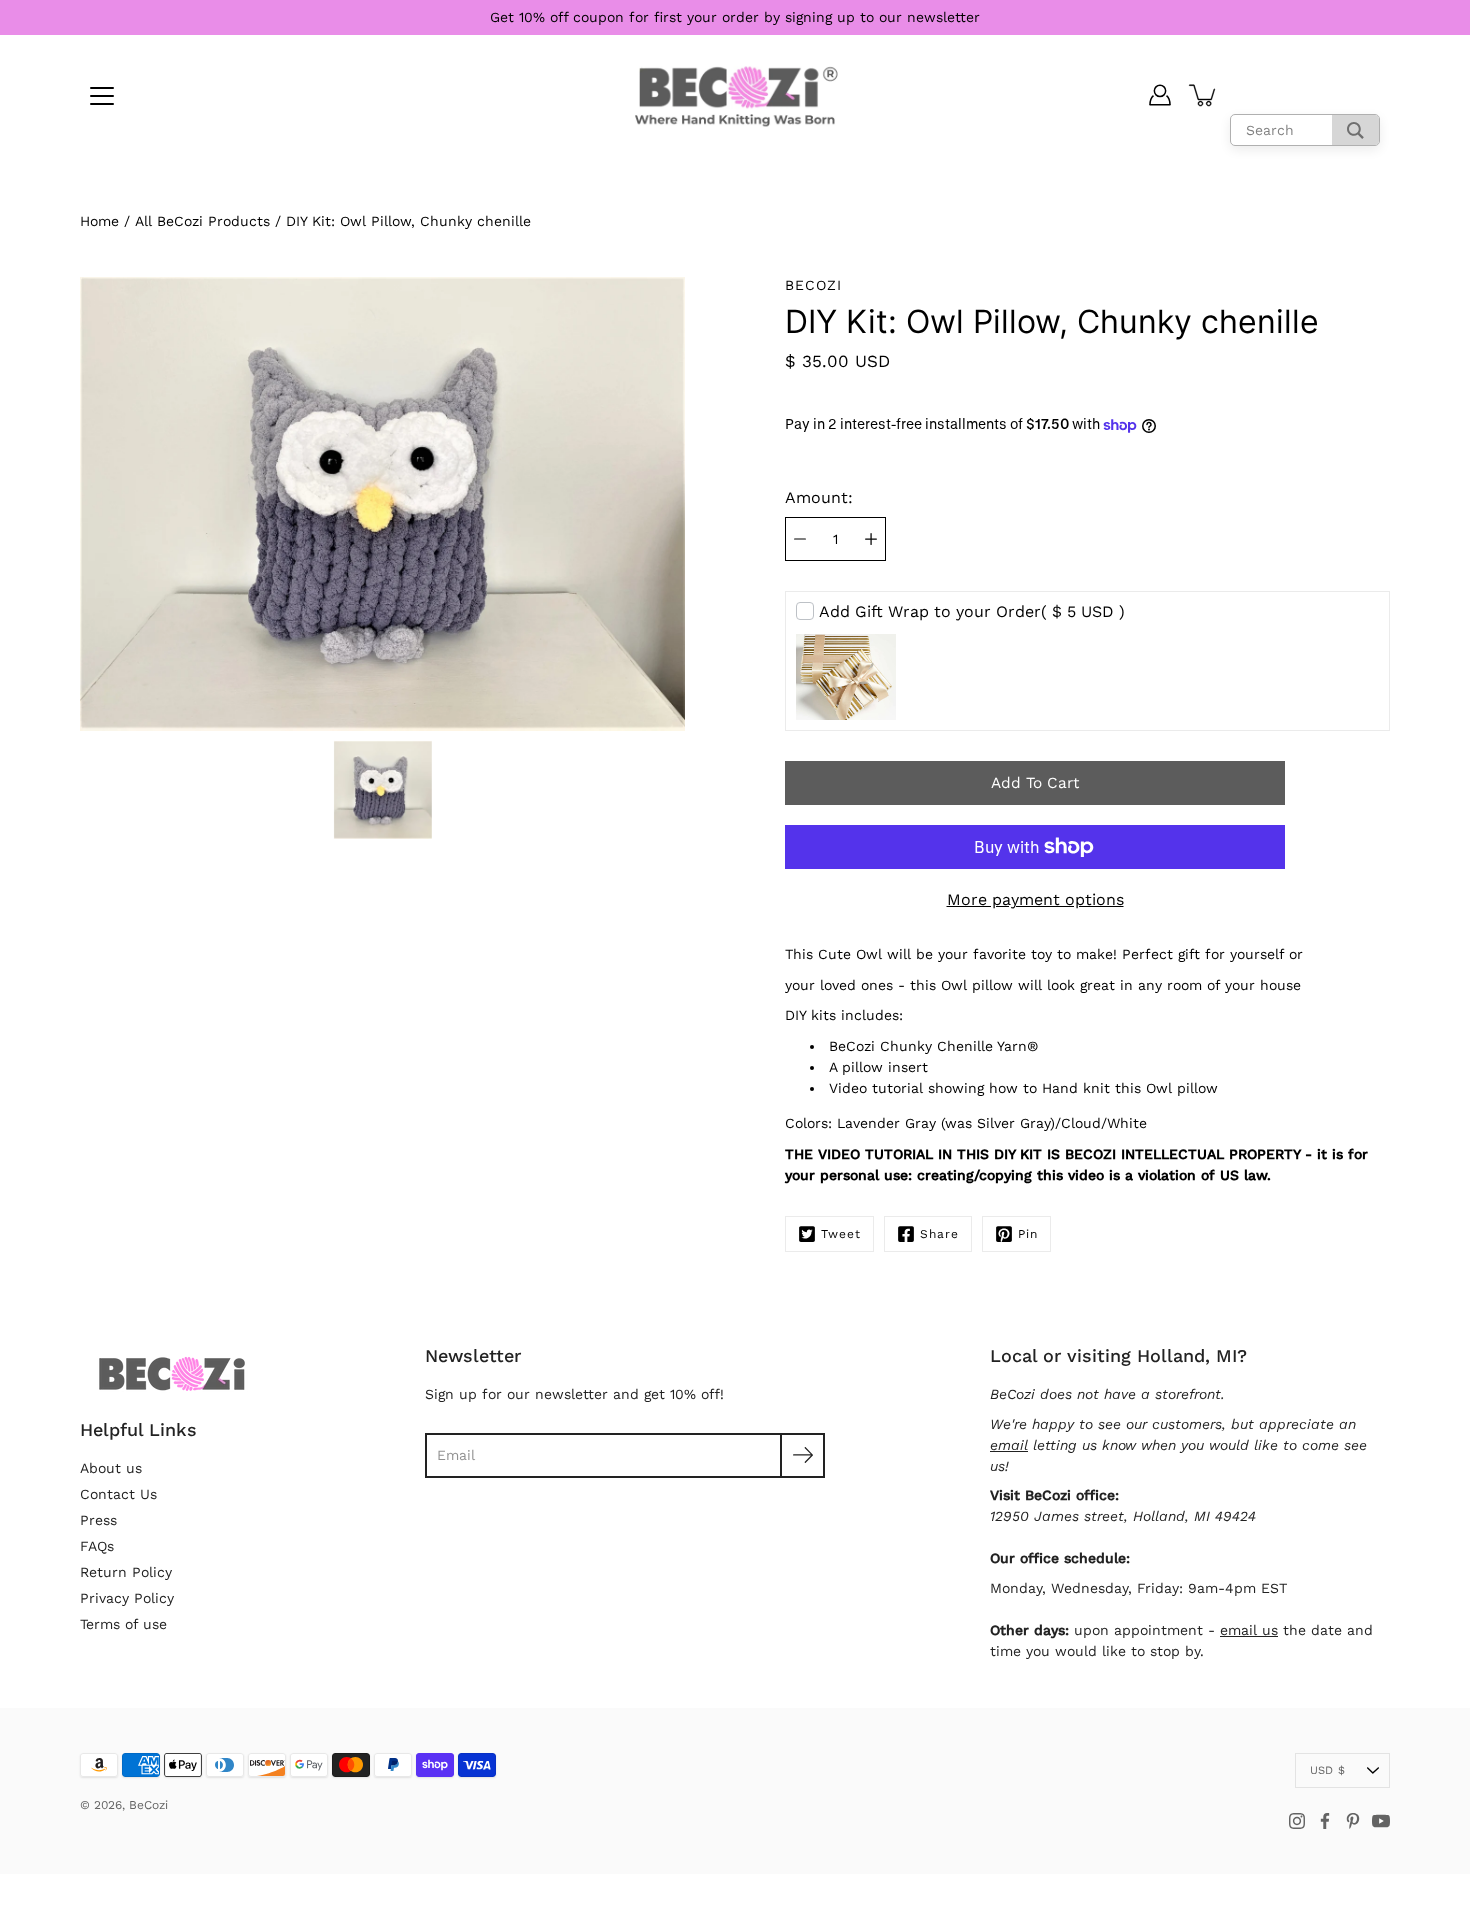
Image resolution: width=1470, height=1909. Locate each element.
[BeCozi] (735, 95)
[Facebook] (1325, 1821)
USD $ (1327, 1770)
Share (939, 1234)
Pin (1028, 1234)
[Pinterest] (1353, 1821)
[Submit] (802, 1455)
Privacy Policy (127, 1598)
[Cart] (1204, 95)
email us (1249, 1630)
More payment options (1035, 899)
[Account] (1160, 95)
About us (111, 1468)
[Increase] (871, 539)
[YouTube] (1381, 1821)
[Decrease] (800, 539)
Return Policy (126, 1572)
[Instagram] (1297, 1821)
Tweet (841, 1234)
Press (98, 1520)
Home (99, 221)
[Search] (1355, 130)
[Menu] (102, 96)
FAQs (97, 1546)
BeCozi (148, 1805)
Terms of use (123, 1624)
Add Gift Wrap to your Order (972, 611)
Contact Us (118, 1494)
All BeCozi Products (202, 221)
